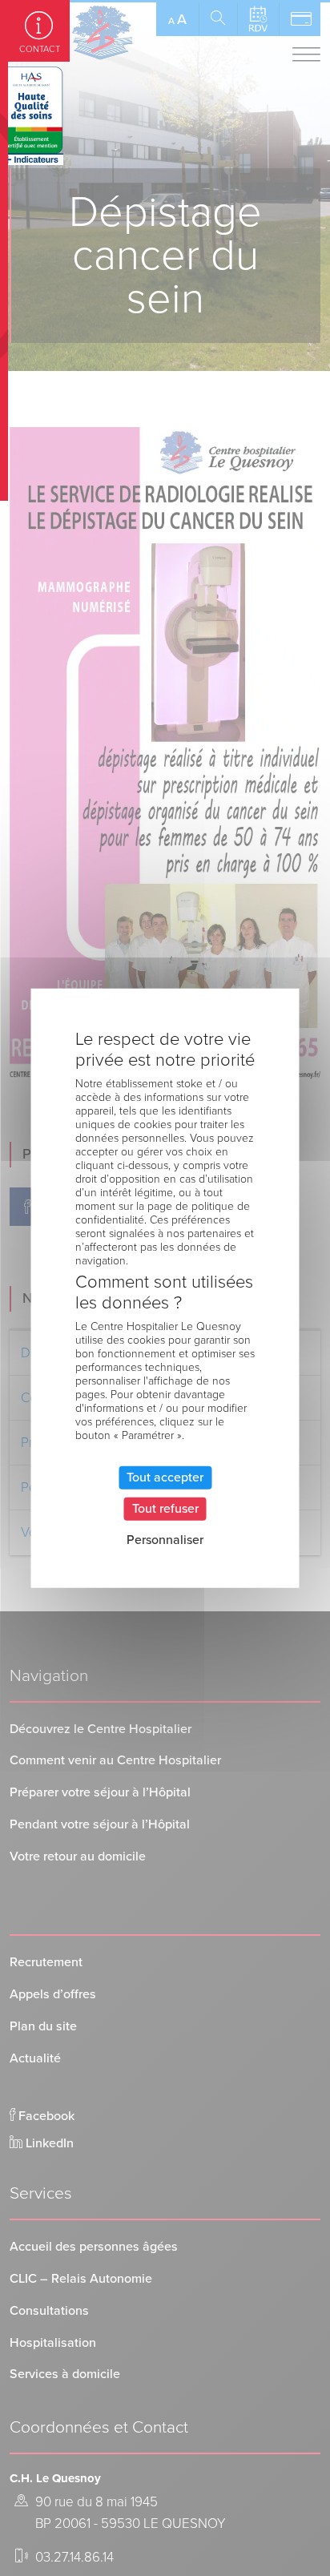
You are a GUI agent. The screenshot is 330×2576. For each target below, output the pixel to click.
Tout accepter (165, 1477)
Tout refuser (165, 1508)
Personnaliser (165, 1540)
